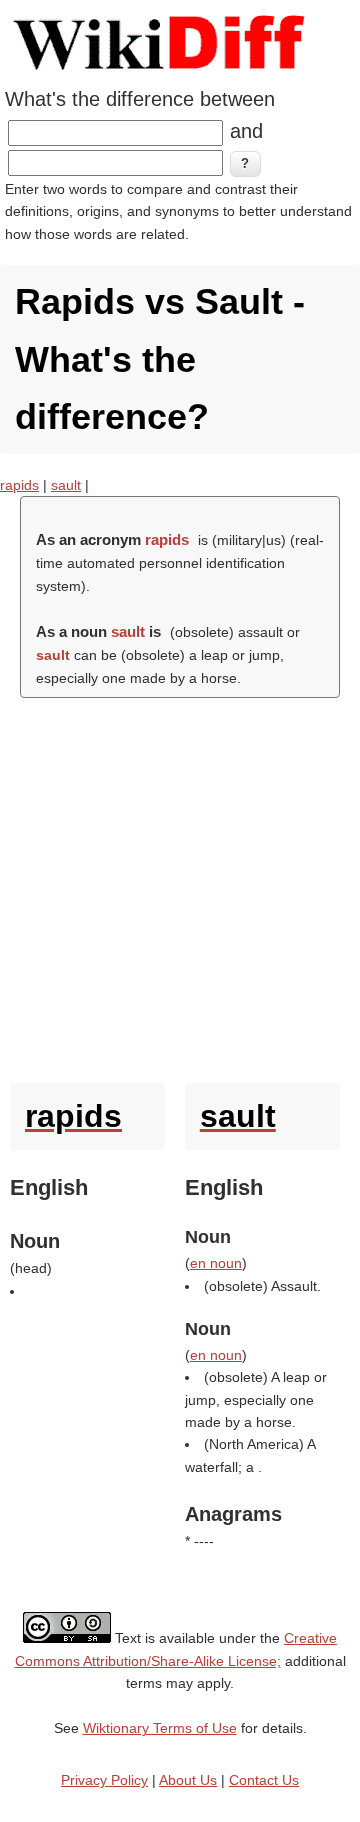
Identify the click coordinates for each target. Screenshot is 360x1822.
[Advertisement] (180, 885)
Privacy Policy (104, 1780)
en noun (216, 1263)
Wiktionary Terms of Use (160, 1728)
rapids (19, 485)
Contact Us (264, 1780)
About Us (188, 1780)
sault (66, 485)
